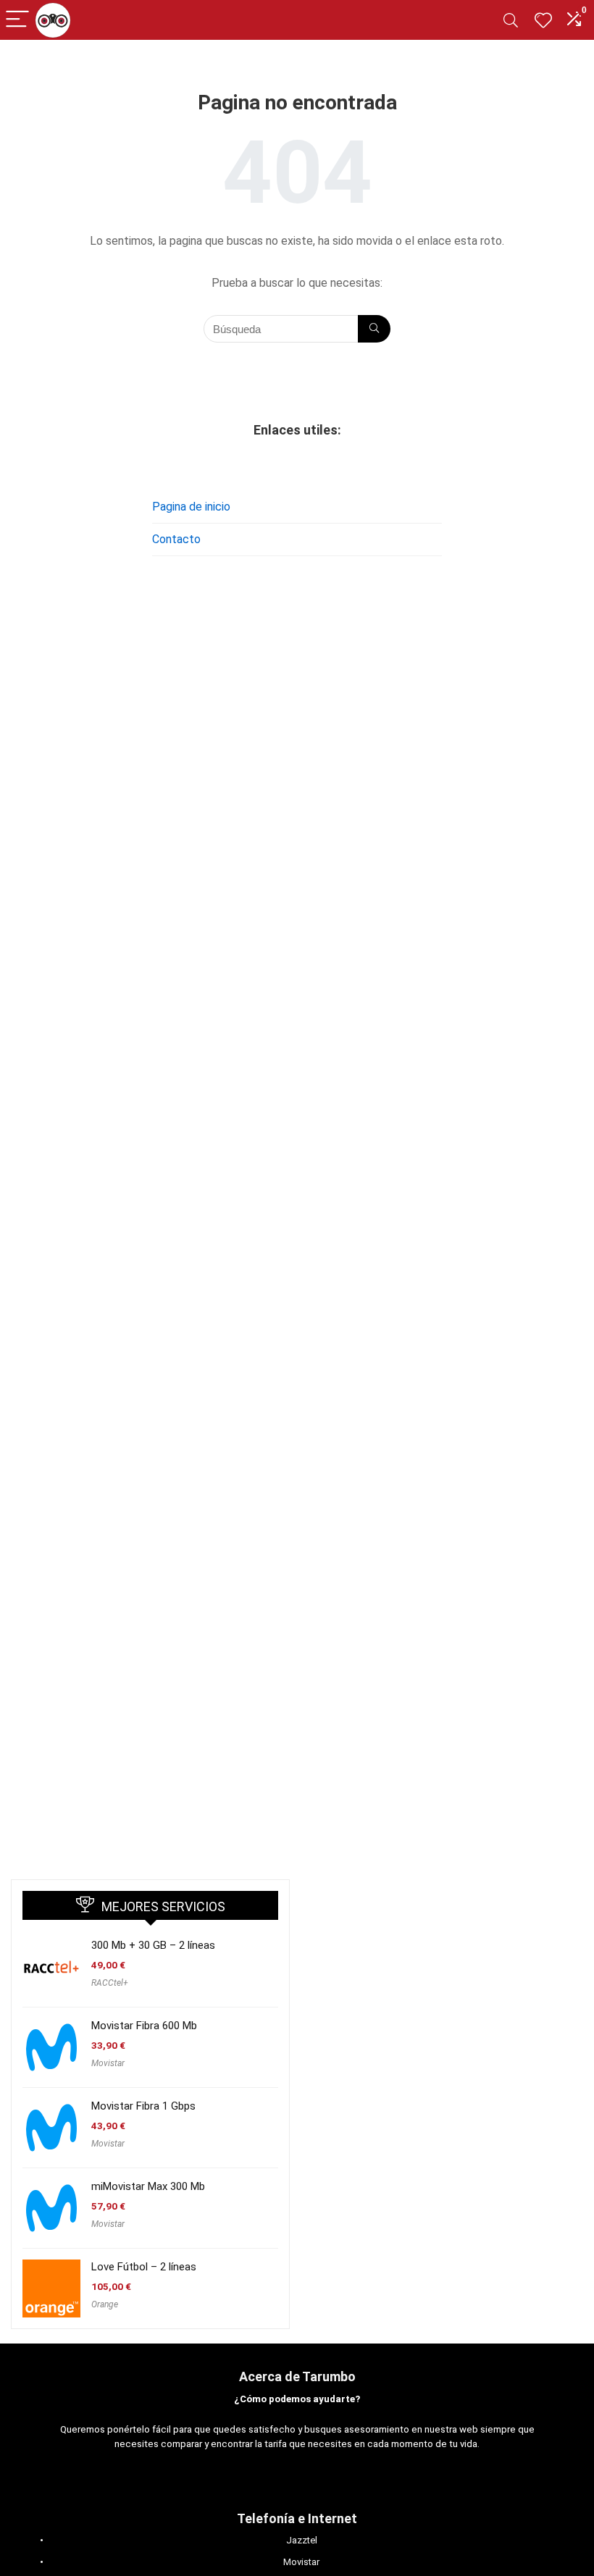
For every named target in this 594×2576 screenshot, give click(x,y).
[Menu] (17, 20)
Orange (105, 2304)
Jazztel (302, 2540)
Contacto (176, 539)
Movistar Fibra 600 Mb (144, 2026)
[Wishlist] (543, 20)
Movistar (108, 2063)
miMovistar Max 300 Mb (148, 2186)
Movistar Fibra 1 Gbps (143, 2106)
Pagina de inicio (191, 507)
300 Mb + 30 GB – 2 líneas (153, 1945)
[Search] (511, 20)
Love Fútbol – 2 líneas (144, 2267)
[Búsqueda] (374, 329)
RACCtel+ (110, 1983)
